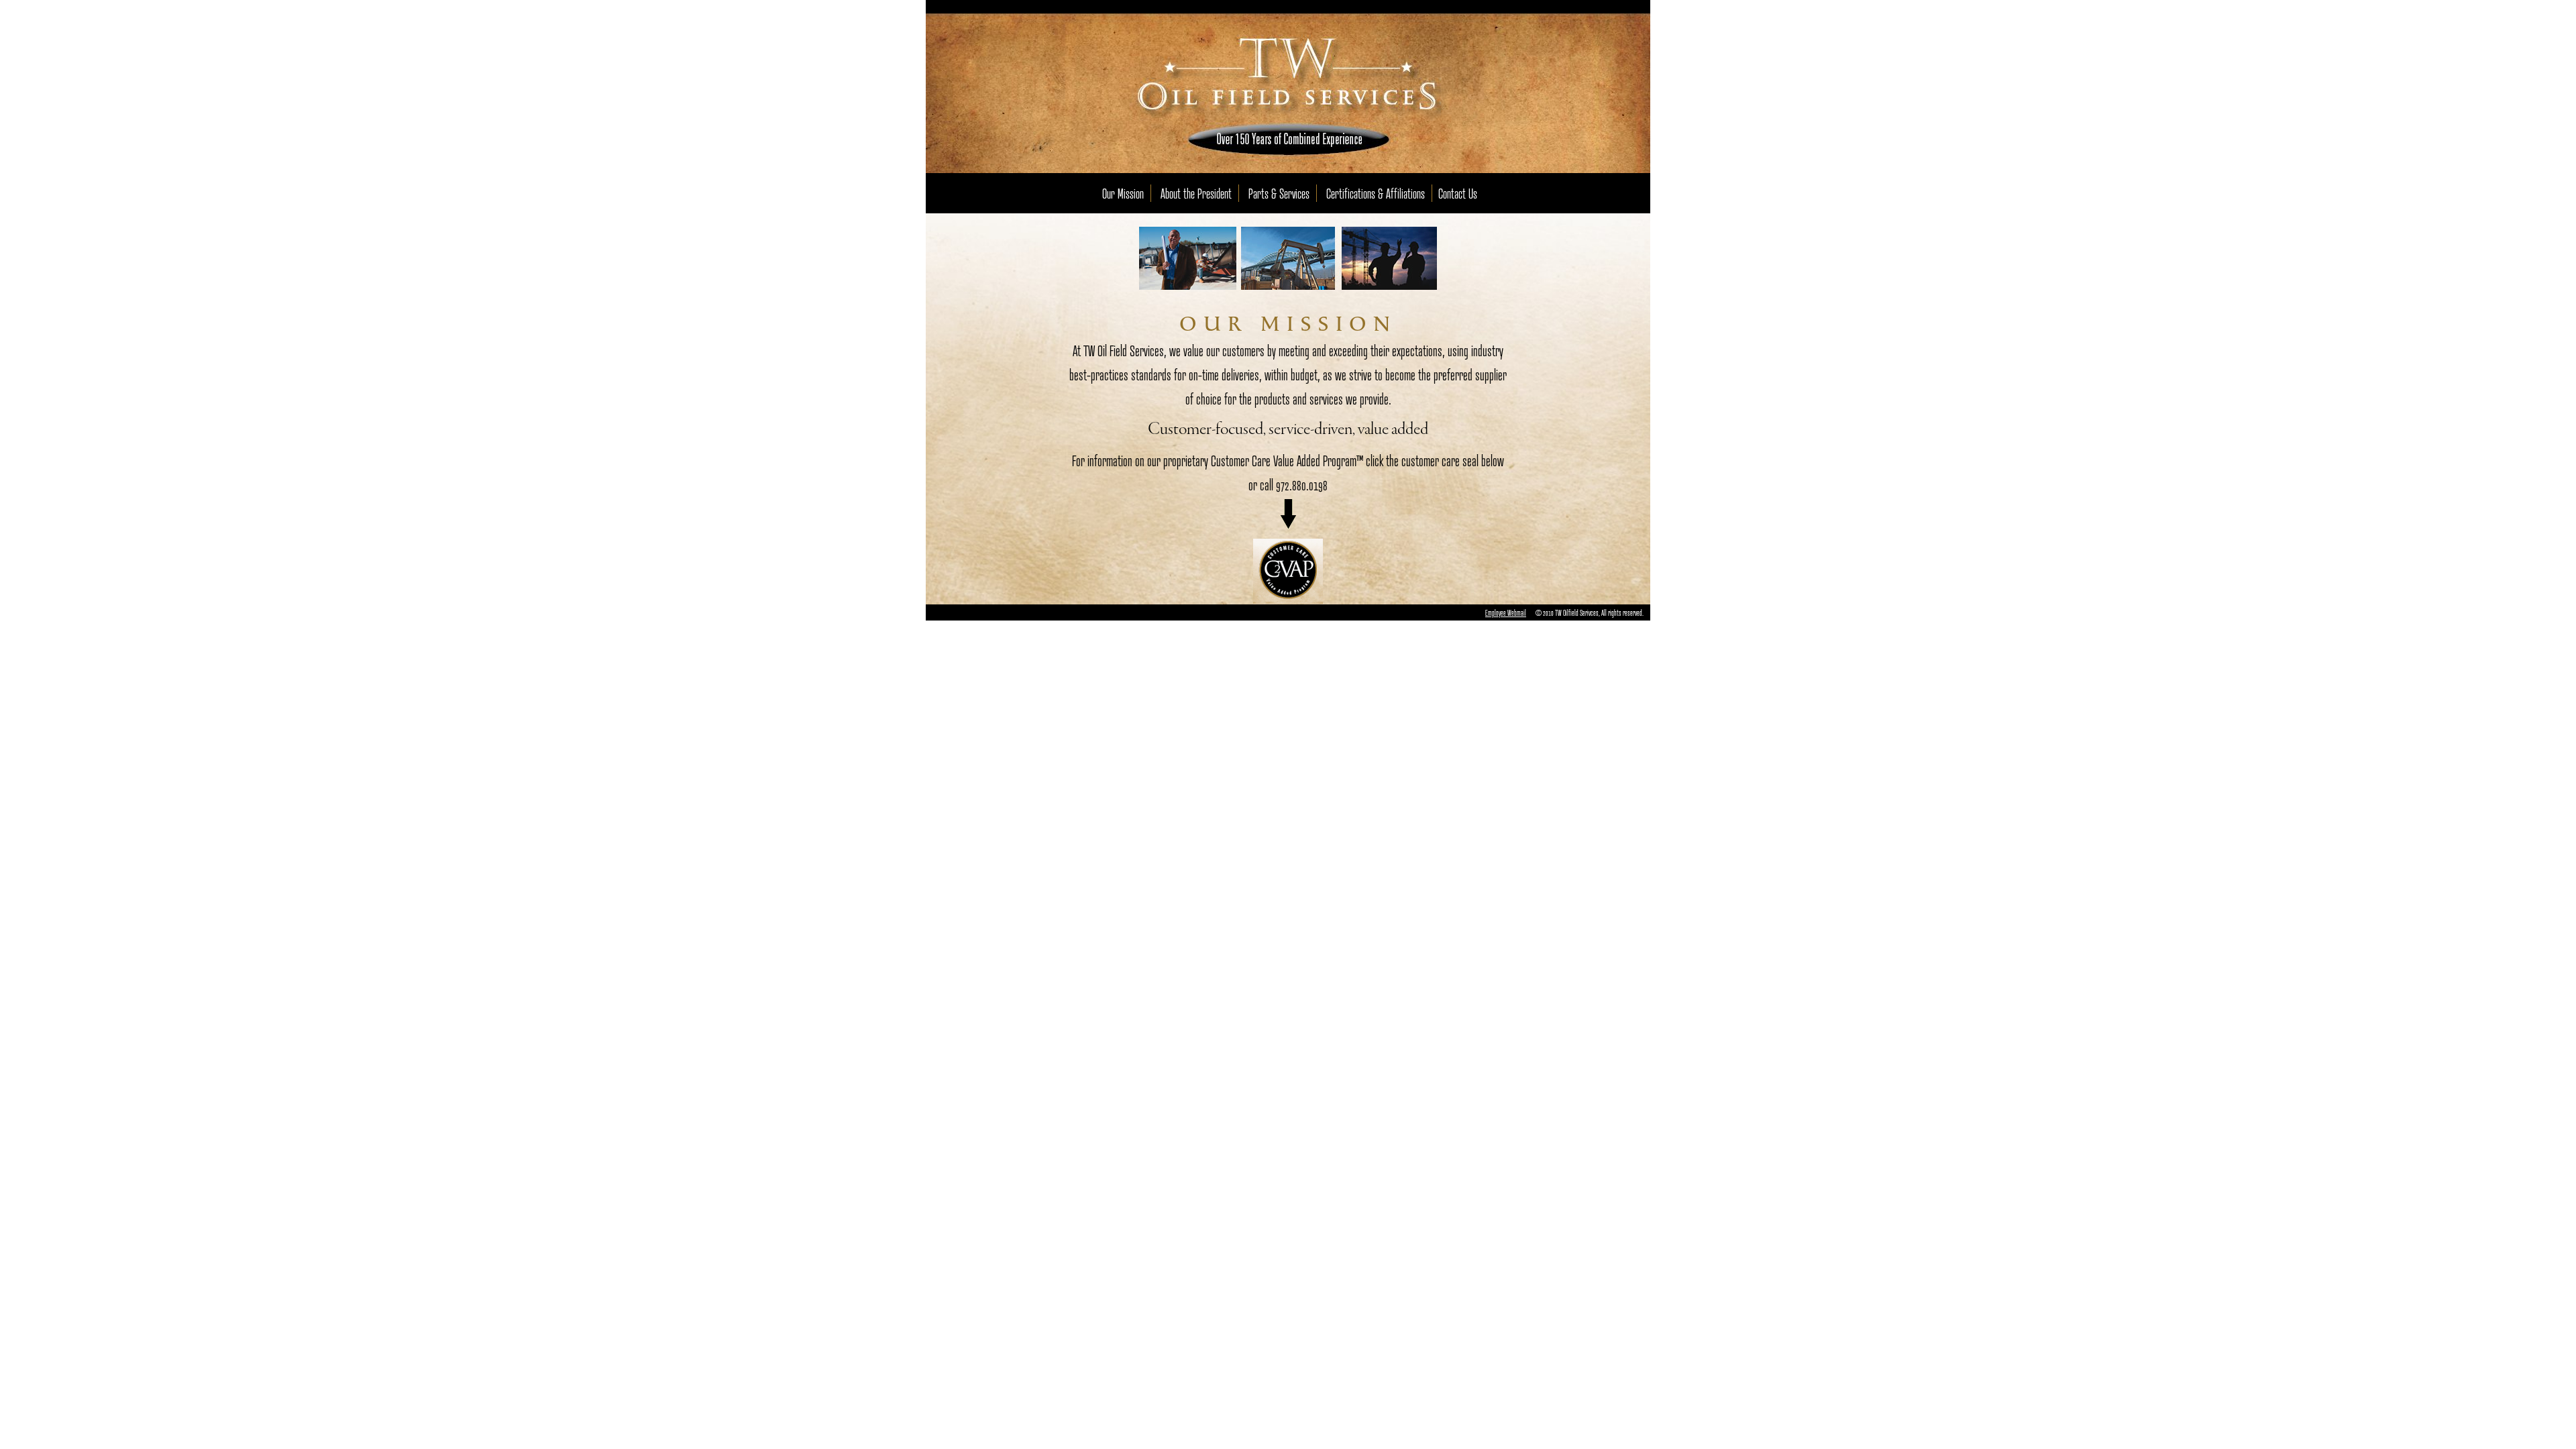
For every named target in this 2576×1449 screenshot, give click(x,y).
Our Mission (1123, 193)
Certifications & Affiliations (1376, 193)
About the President (1196, 193)
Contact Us (1458, 193)
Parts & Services (1279, 193)
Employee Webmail (1506, 612)
